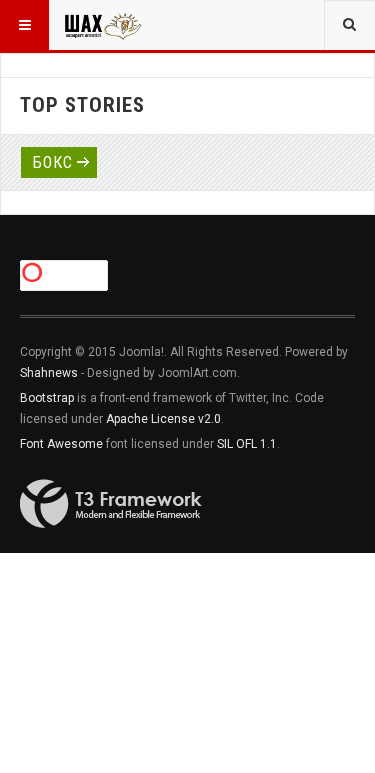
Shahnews (49, 373)
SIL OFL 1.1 (247, 444)
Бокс (53, 162)
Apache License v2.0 (163, 419)
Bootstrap (47, 398)
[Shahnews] (102, 25)
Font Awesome (61, 444)
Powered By (111, 504)
